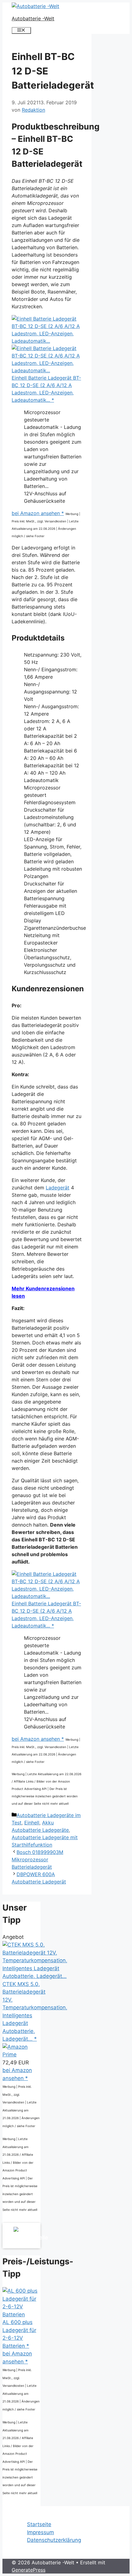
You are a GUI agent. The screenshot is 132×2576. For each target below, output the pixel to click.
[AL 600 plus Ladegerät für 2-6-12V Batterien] (21, 2314)
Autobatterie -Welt (33, 18)
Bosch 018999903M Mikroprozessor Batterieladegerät (37, 1859)
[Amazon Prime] (21, 2055)
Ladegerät (58, 1188)
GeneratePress (29, 2570)
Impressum (41, 2532)
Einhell (32, 1823)
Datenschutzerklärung (54, 2540)
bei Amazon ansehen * (38, 513)
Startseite (39, 2524)
